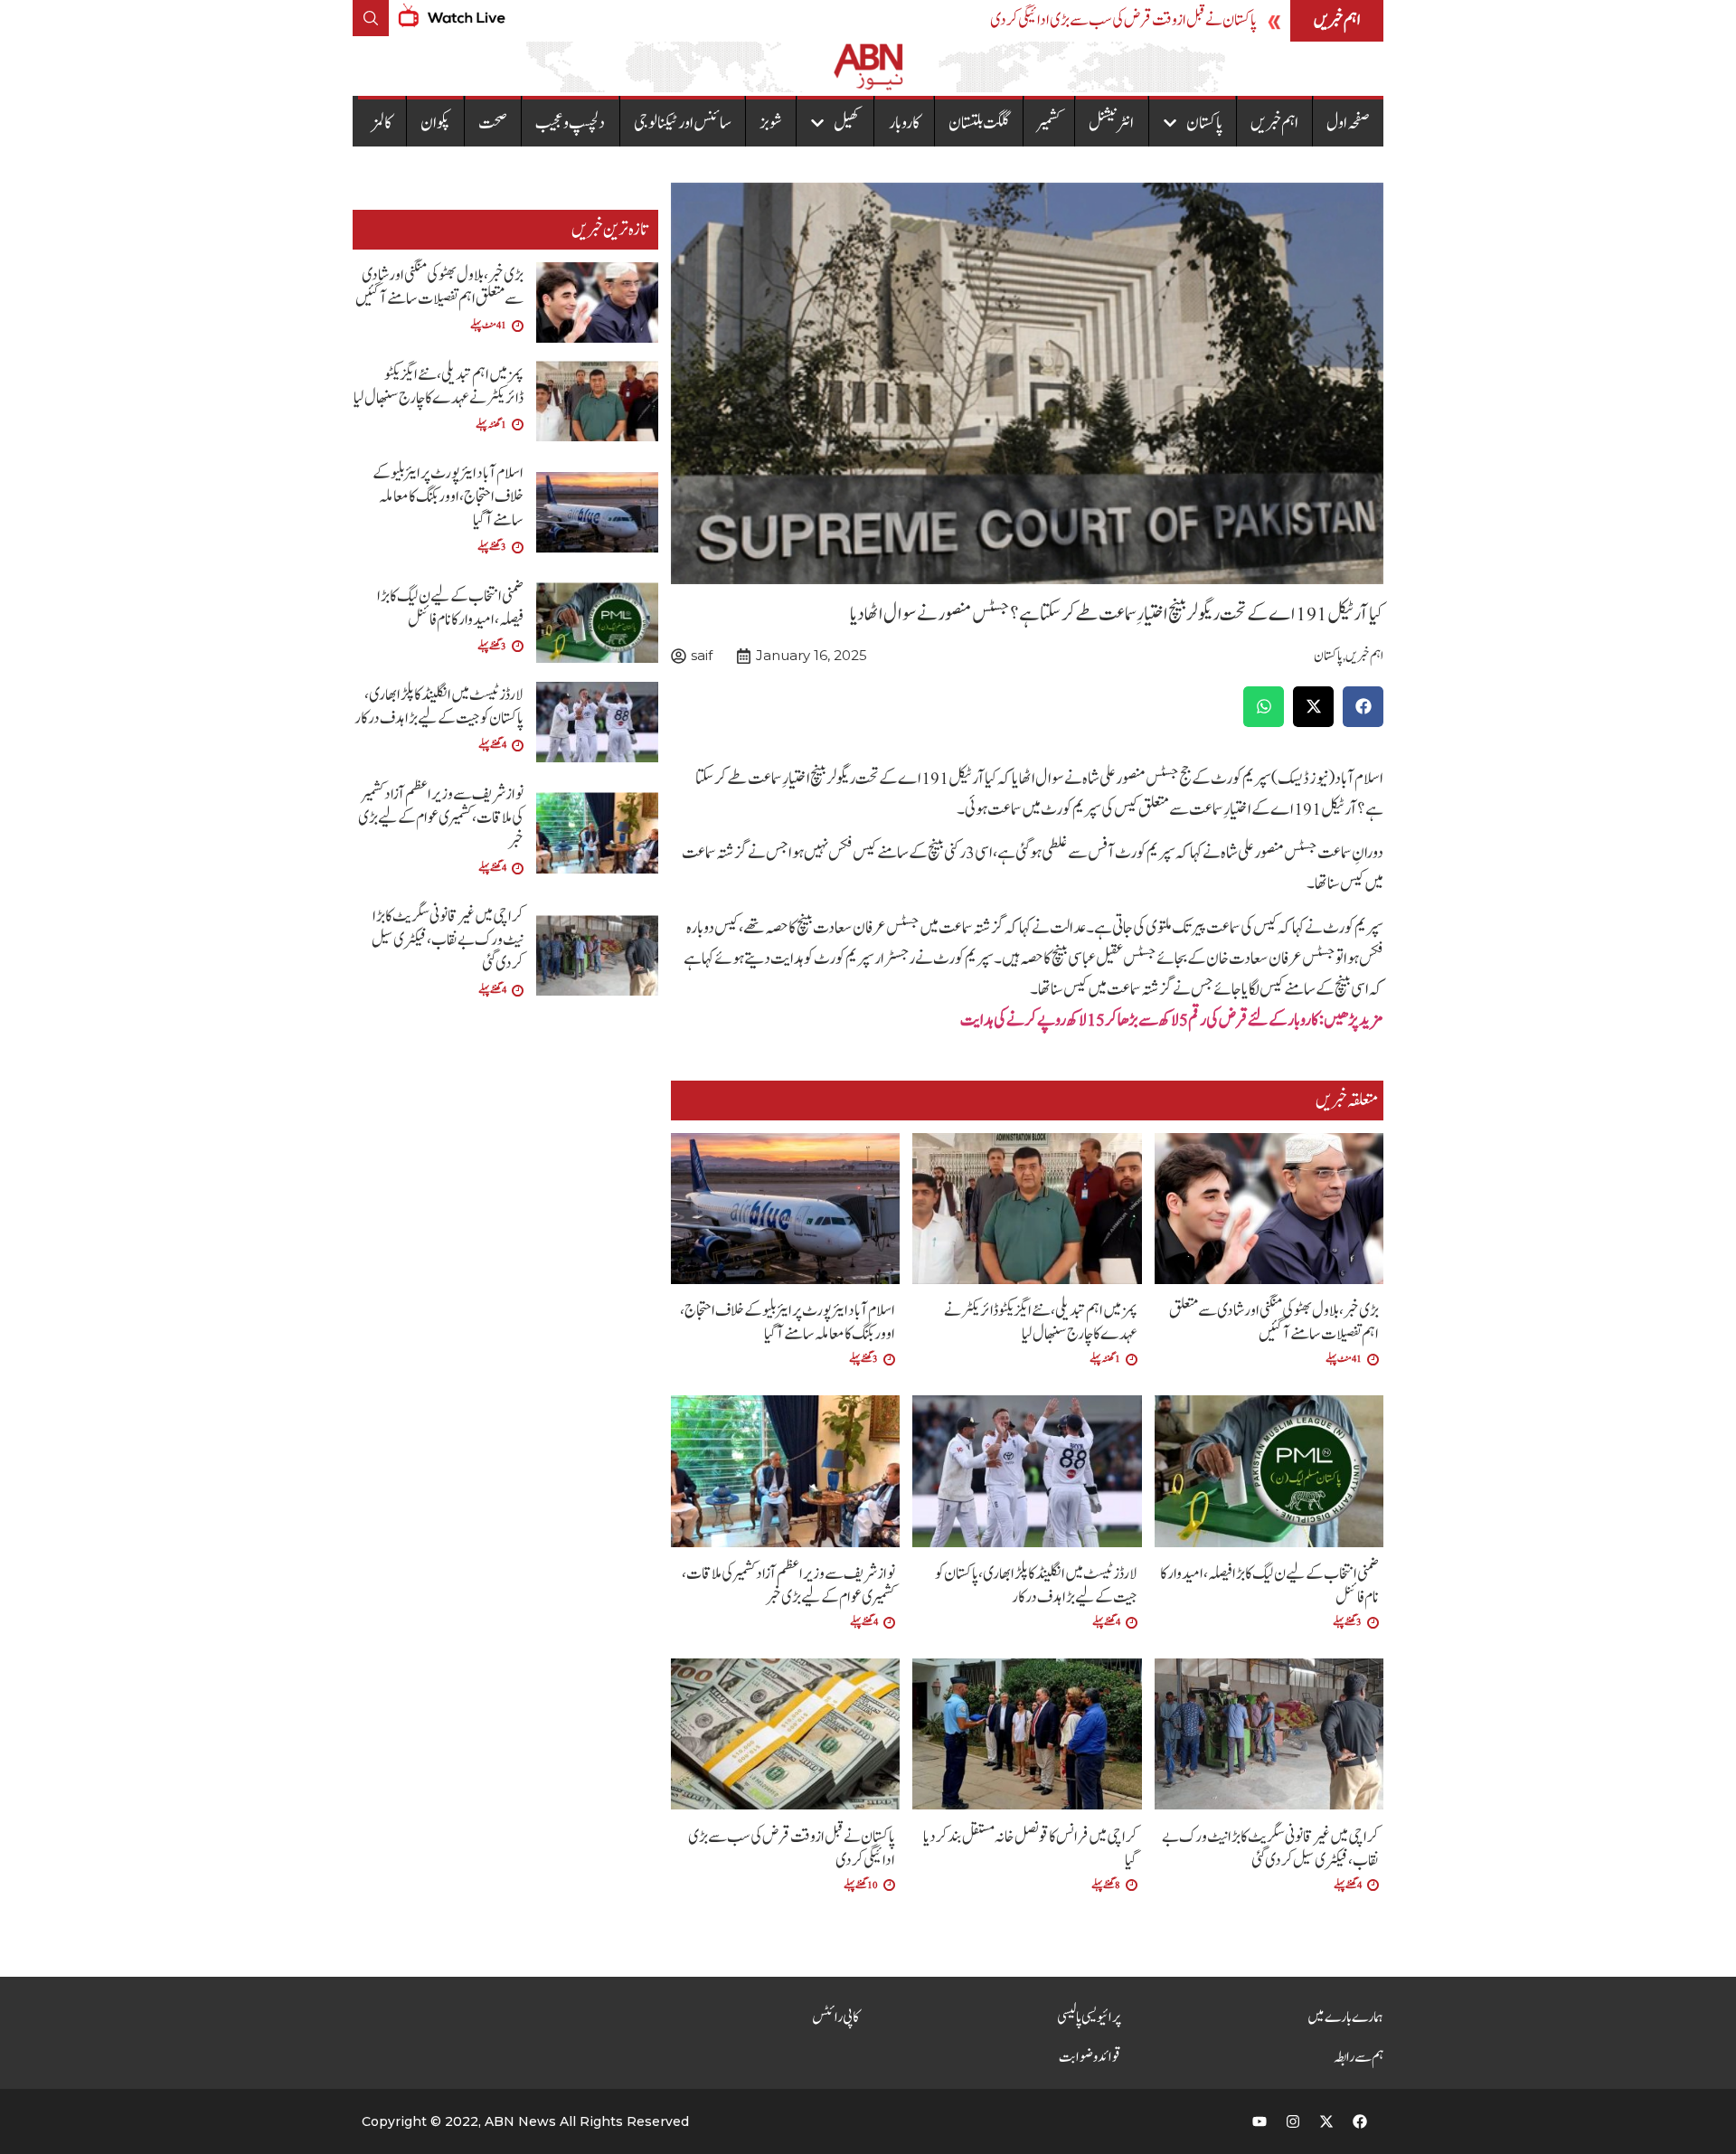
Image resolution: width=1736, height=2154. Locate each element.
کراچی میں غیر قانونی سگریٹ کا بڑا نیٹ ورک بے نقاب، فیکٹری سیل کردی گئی (1270, 1849)
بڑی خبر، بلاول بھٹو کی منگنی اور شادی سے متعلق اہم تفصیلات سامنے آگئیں (1274, 1323)
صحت (493, 123)
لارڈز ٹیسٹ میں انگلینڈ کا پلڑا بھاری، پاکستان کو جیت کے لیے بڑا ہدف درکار (1036, 1586)
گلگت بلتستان (979, 123)
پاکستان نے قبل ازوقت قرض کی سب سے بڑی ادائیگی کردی (1123, 20)
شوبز (771, 123)
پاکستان (1204, 123)
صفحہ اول (1348, 123)
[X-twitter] (1326, 2121)
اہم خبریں (1274, 123)
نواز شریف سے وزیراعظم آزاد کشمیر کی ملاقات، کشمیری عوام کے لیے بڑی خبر (788, 1586)
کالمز (382, 123)
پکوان (435, 123)
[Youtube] (1260, 2121)
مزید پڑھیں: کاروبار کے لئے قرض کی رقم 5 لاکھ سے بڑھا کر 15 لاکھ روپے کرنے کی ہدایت (1172, 1020)
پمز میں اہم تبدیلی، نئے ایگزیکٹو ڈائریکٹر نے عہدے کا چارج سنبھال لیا (1041, 1323)
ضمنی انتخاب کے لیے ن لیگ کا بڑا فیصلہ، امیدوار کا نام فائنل (1269, 1586)
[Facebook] (1360, 2121)
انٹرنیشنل (1111, 123)
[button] (1363, 707)
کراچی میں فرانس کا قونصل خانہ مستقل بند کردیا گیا (1030, 1849)
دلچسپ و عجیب (570, 123)
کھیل (847, 123)
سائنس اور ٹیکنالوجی (683, 123)
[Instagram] (1293, 2121)
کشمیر (1049, 123)
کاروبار (905, 123)
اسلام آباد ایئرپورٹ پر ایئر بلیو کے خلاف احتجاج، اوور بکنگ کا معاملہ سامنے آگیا (788, 1323)
